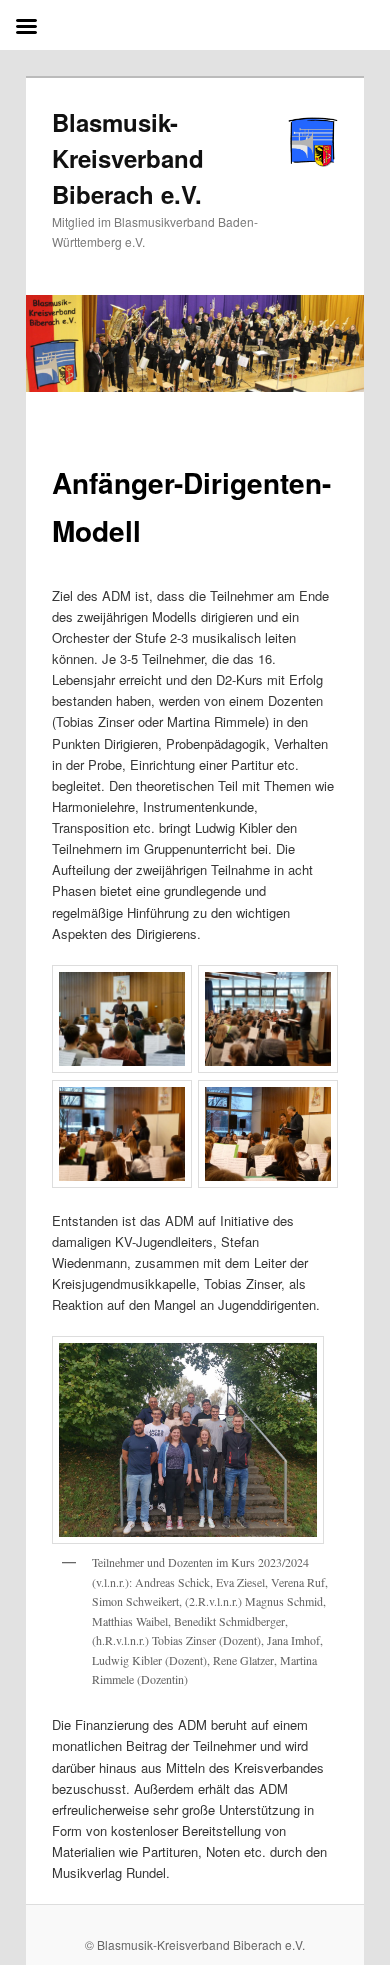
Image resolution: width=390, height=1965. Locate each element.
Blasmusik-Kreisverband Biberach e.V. (128, 158)
